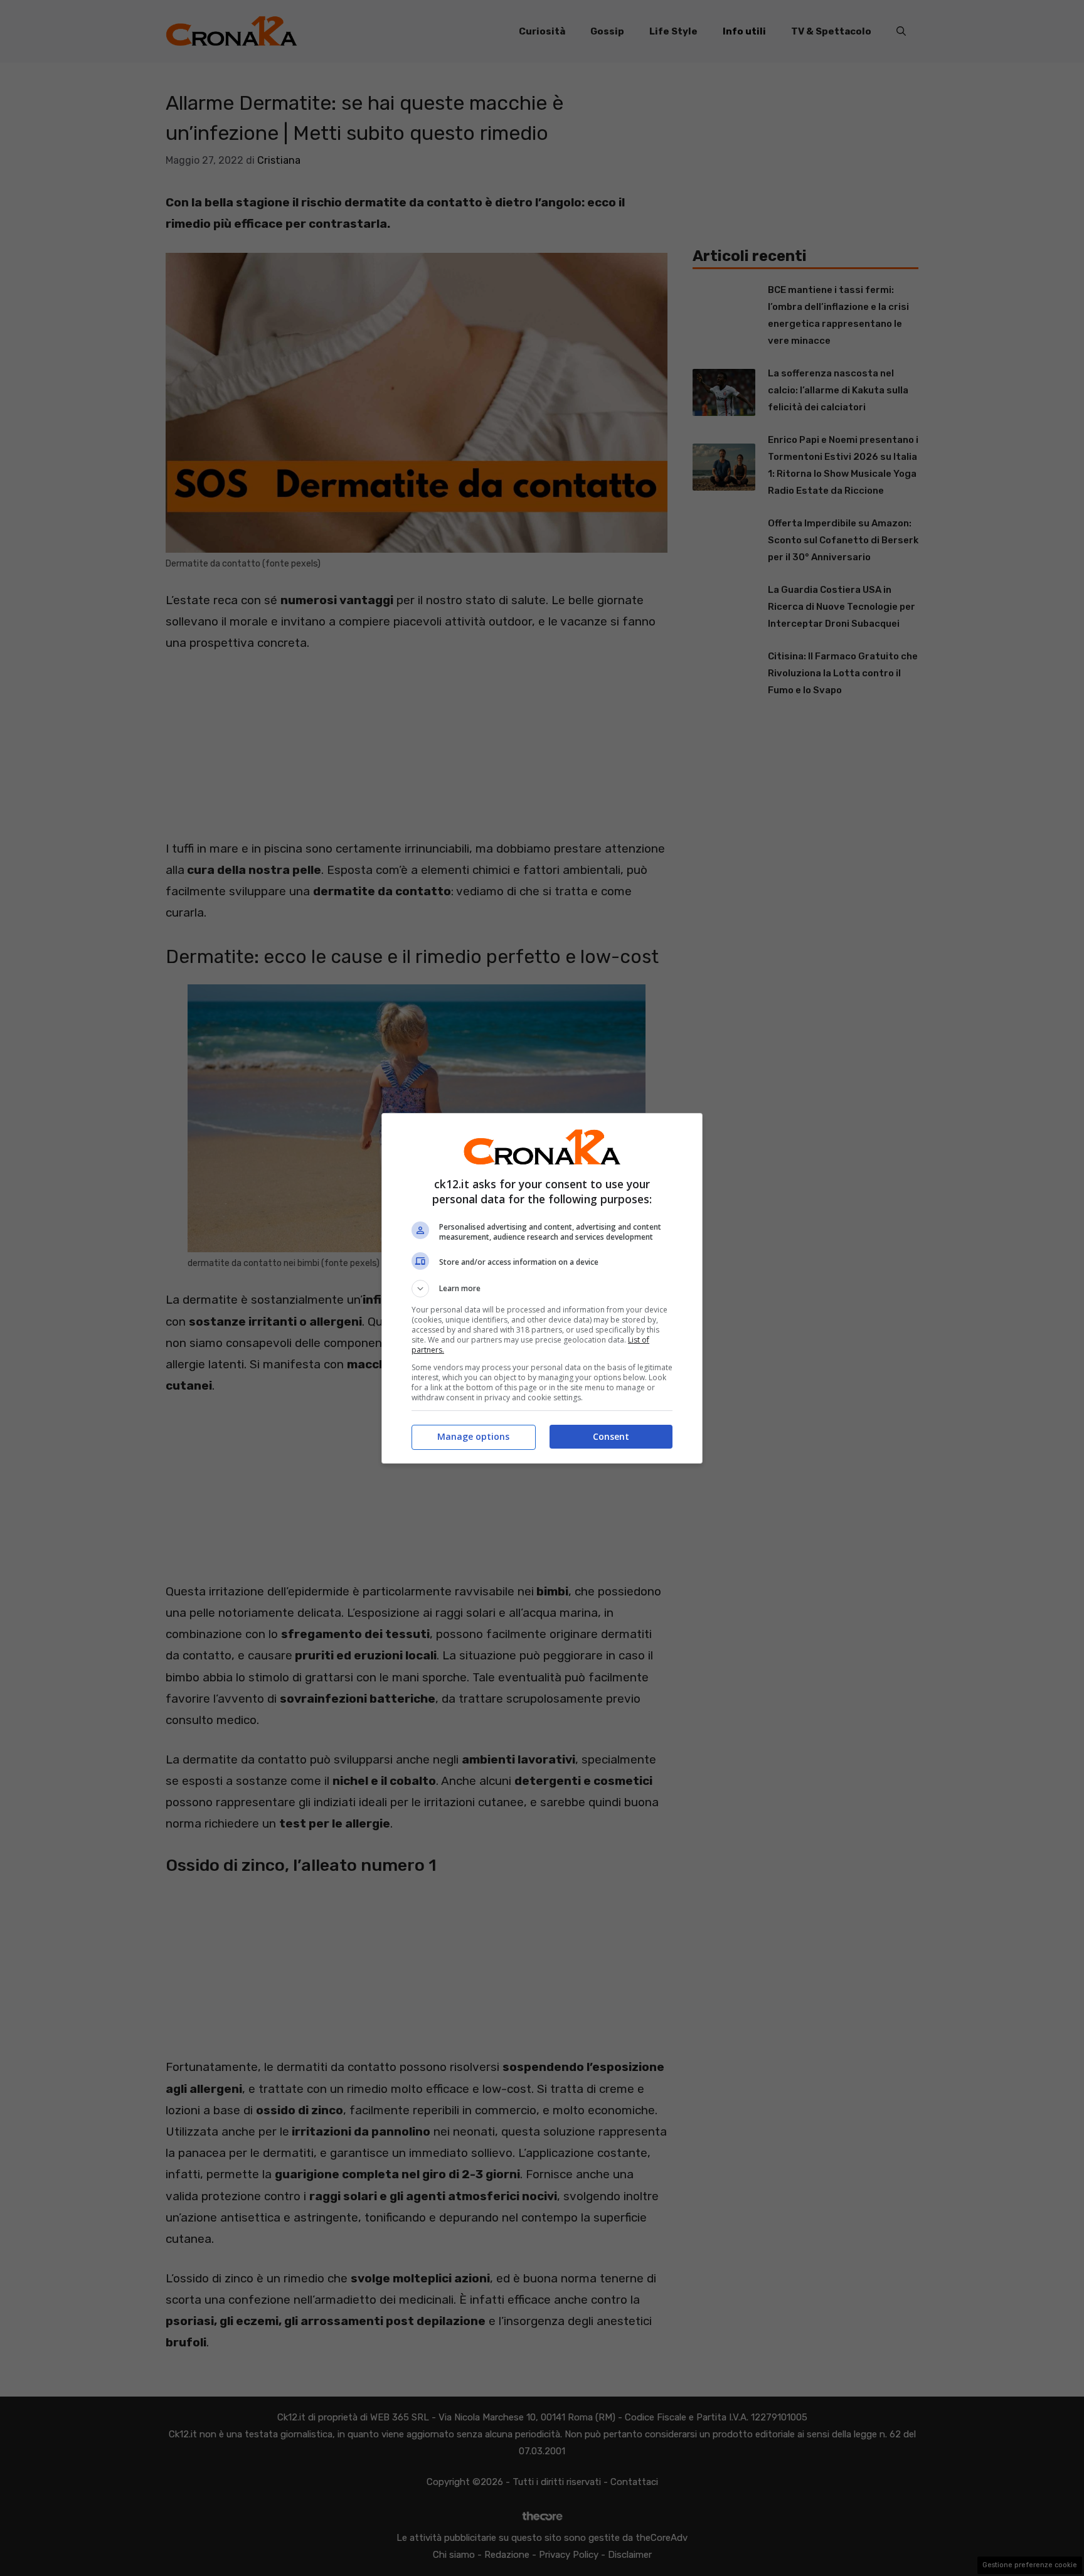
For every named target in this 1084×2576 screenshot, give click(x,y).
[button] (542, 1289)
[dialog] (542, 1288)
